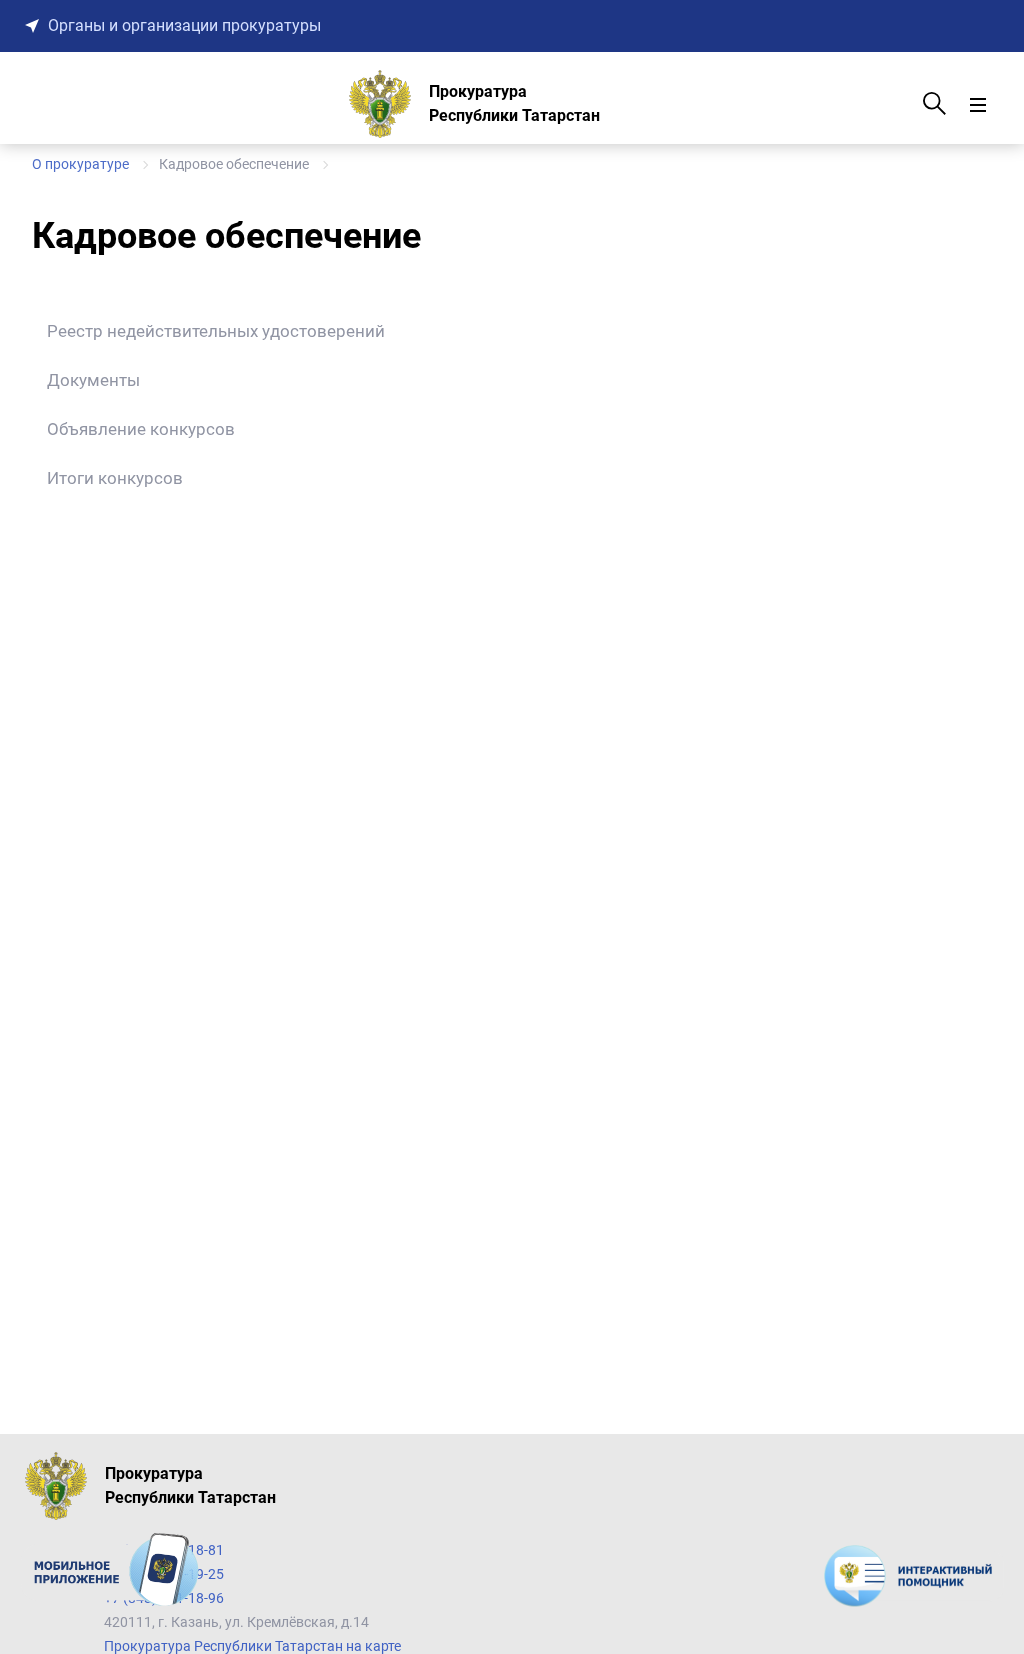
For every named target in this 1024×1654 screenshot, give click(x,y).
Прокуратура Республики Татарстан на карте (252, 1646)
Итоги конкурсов (115, 478)
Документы (93, 380)
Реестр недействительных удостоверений (216, 331)
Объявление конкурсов (141, 429)
